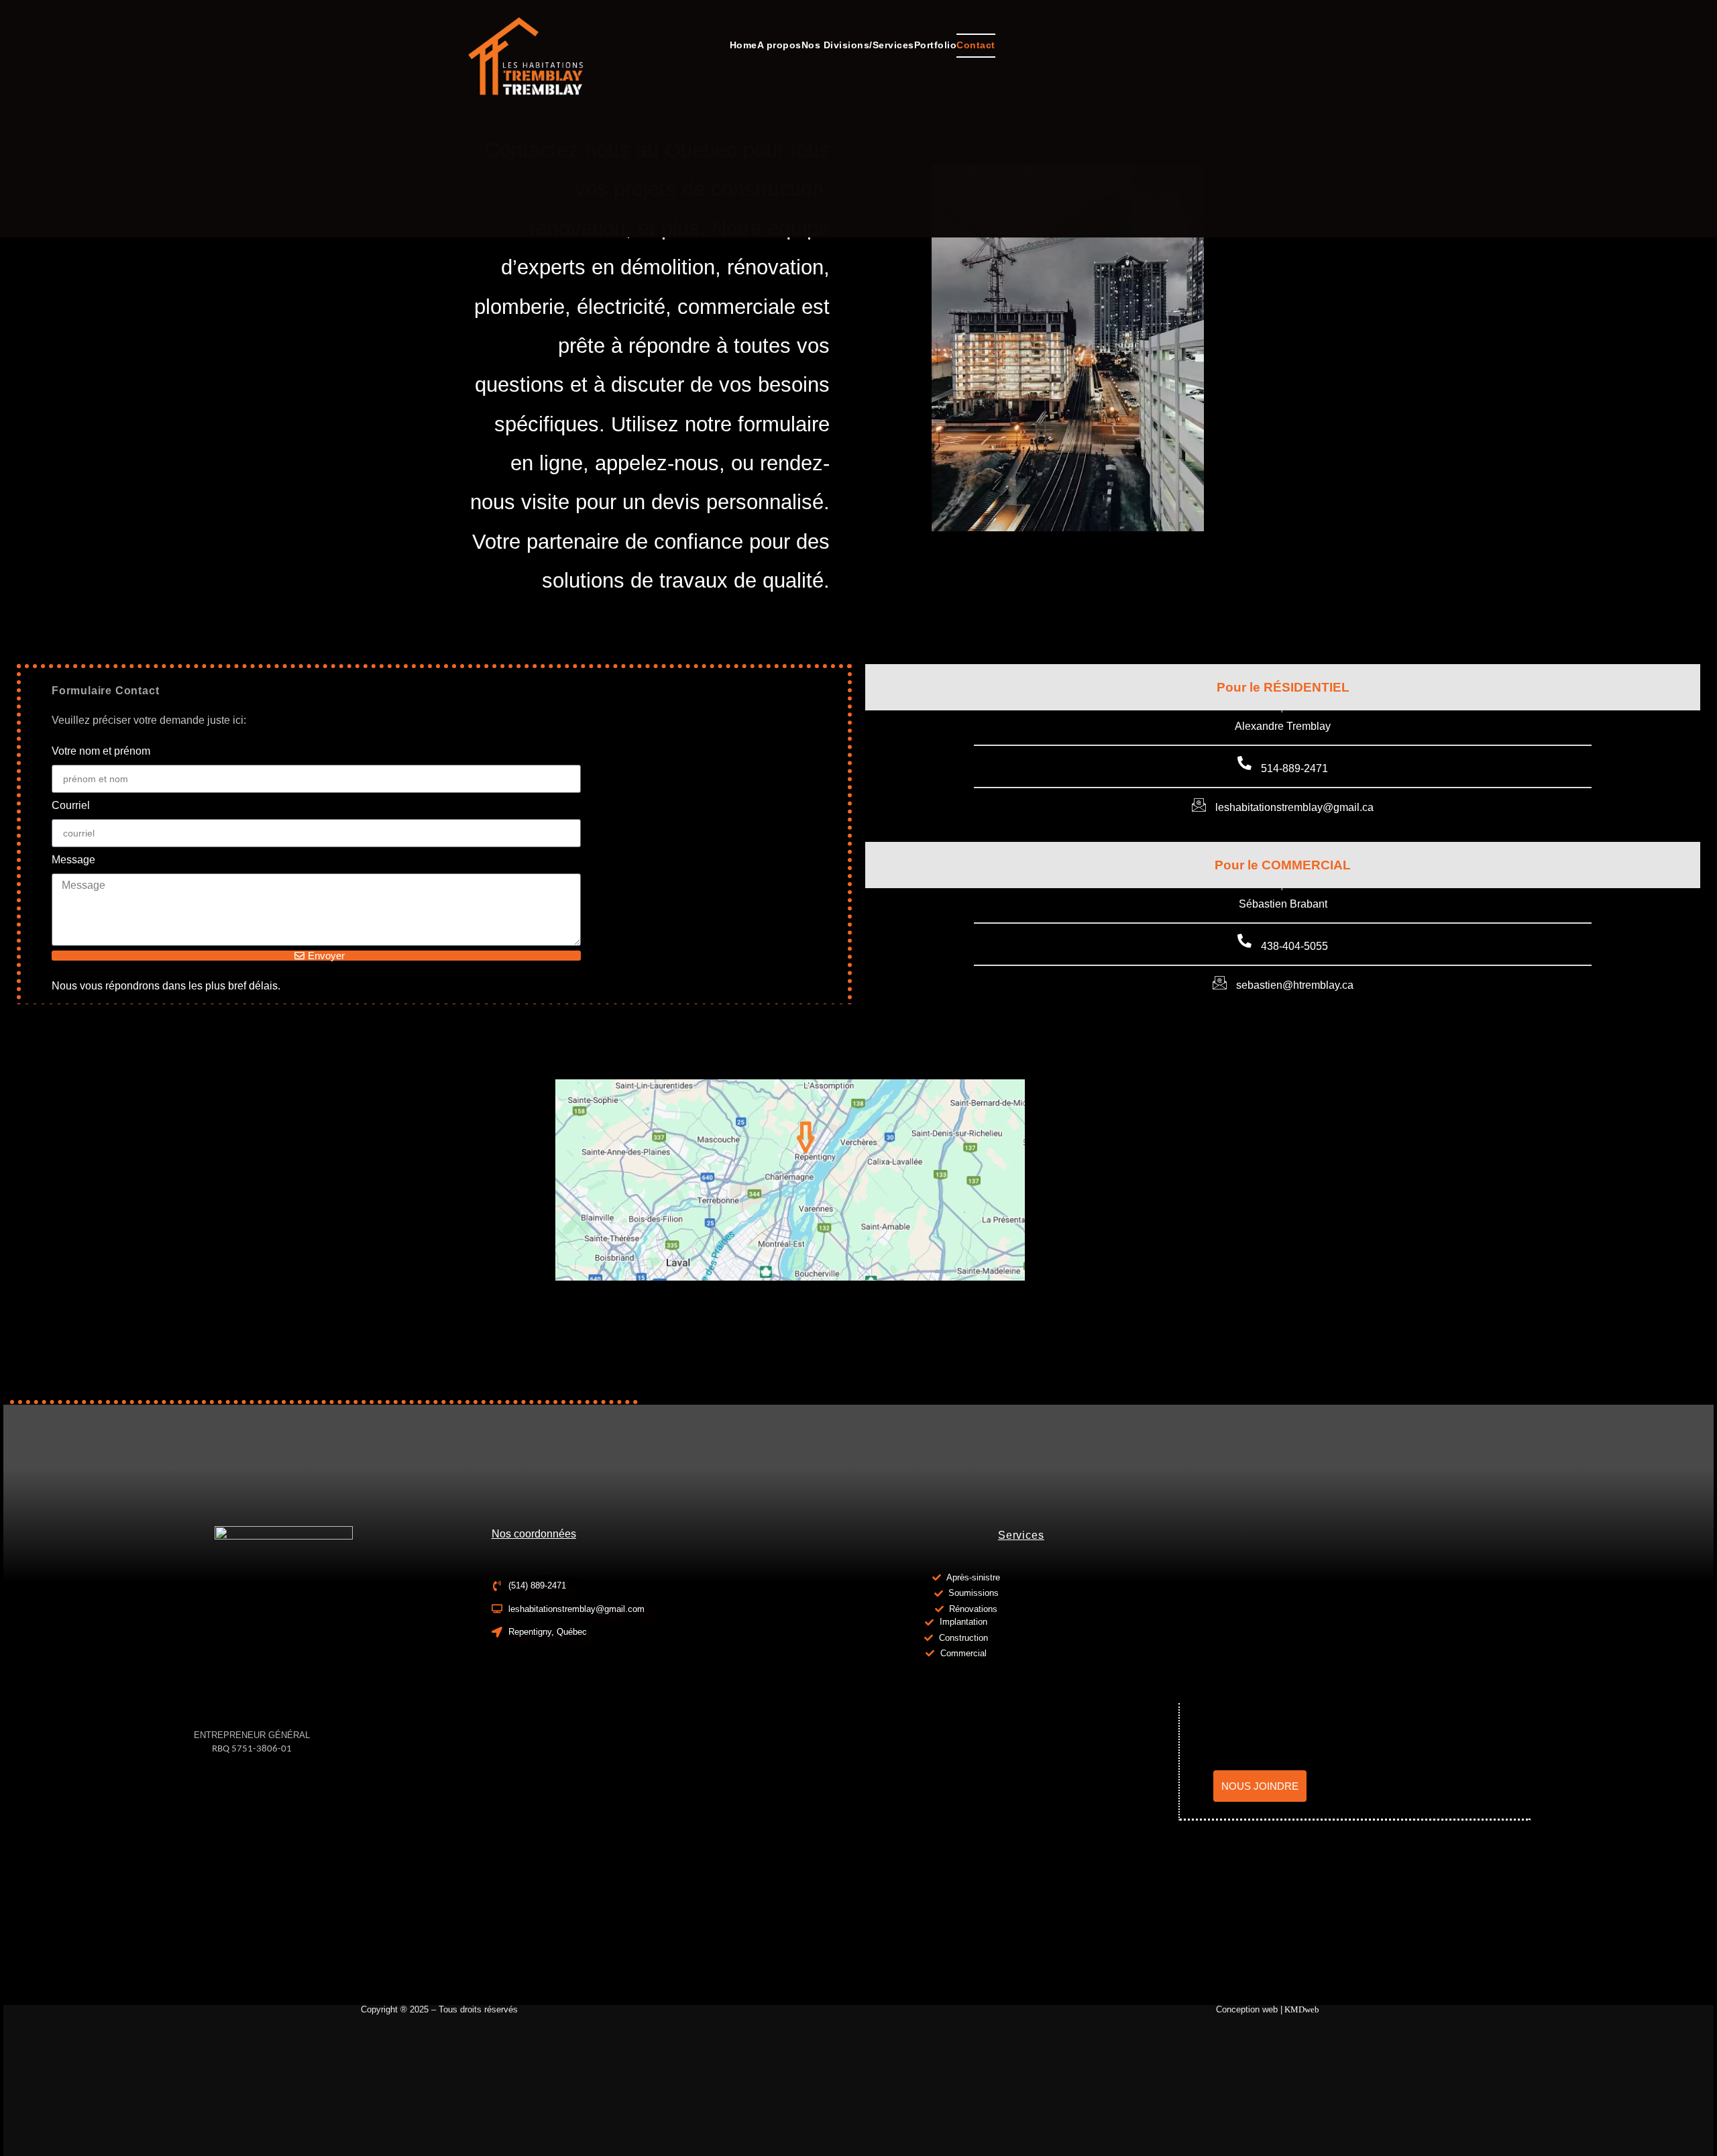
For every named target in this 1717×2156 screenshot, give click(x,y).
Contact (976, 45)
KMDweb (1305, 2009)
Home (743, 45)
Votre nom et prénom (101, 751)
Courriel (71, 805)
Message (73, 860)
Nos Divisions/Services (858, 45)
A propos (779, 45)
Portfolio (936, 45)
